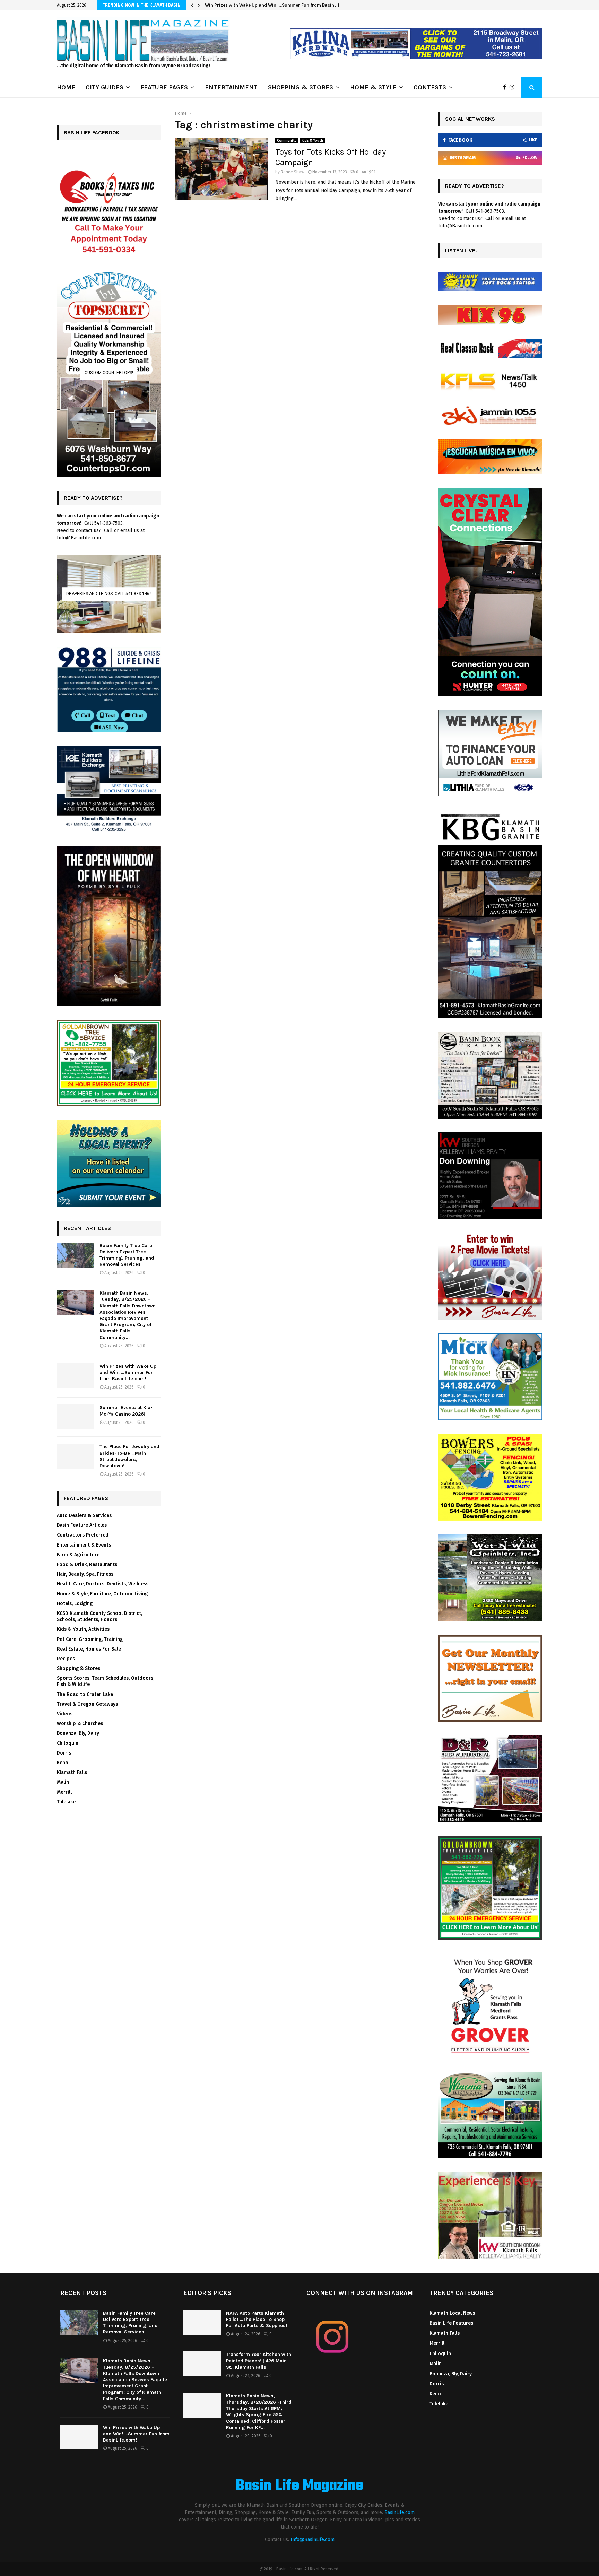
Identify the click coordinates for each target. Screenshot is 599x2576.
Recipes (66, 1659)
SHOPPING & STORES (301, 87)
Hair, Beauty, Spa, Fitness (85, 1574)
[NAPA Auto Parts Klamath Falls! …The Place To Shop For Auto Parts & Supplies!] (202, 2323)
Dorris (64, 1753)
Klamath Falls (72, 1772)
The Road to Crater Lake (85, 1694)
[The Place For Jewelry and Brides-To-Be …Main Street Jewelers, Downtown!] (76, 1456)
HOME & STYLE (373, 87)
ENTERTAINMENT (231, 87)
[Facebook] (506, 87)
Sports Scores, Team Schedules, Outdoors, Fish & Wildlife (106, 1681)
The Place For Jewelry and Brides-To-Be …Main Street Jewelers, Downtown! (129, 1456)
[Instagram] (514, 87)
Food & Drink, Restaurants (87, 1564)
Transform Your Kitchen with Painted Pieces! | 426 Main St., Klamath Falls (259, 2361)
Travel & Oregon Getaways (87, 1704)
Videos (65, 1714)
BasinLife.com (400, 2512)
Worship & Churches (80, 1724)
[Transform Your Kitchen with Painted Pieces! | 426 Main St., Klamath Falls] (202, 2364)
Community (287, 141)
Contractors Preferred (83, 1535)
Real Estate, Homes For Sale (89, 1649)
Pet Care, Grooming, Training (90, 1639)
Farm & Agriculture (78, 1555)
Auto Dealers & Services (84, 1516)
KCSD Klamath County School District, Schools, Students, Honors (99, 1616)
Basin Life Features (451, 2323)
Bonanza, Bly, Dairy (78, 1733)
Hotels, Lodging (75, 1604)
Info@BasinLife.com (312, 2539)
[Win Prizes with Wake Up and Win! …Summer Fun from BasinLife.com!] (76, 1376)
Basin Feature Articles (82, 1525)
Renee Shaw (293, 172)
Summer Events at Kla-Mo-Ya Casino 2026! (251, 5)
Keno (63, 1763)
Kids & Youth (312, 141)
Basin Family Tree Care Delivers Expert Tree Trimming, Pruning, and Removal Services (127, 1255)
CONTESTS (430, 87)
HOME (66, 87)
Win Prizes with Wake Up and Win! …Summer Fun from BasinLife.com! (128, 1372)
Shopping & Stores (79, 1668)
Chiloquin (68, 1743)
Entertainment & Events (84, 1545)
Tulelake (66, 1802)
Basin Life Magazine (299, 2486)
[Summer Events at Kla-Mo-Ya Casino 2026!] (76, 1417)
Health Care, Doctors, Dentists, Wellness (103, 1584)
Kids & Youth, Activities (83, 1629)
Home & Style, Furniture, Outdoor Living (102, 1594)
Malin (63, 1782)
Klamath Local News (452, 2313)
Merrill (64, 1792)
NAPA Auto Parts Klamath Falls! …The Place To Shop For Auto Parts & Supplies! (257, 2319)
